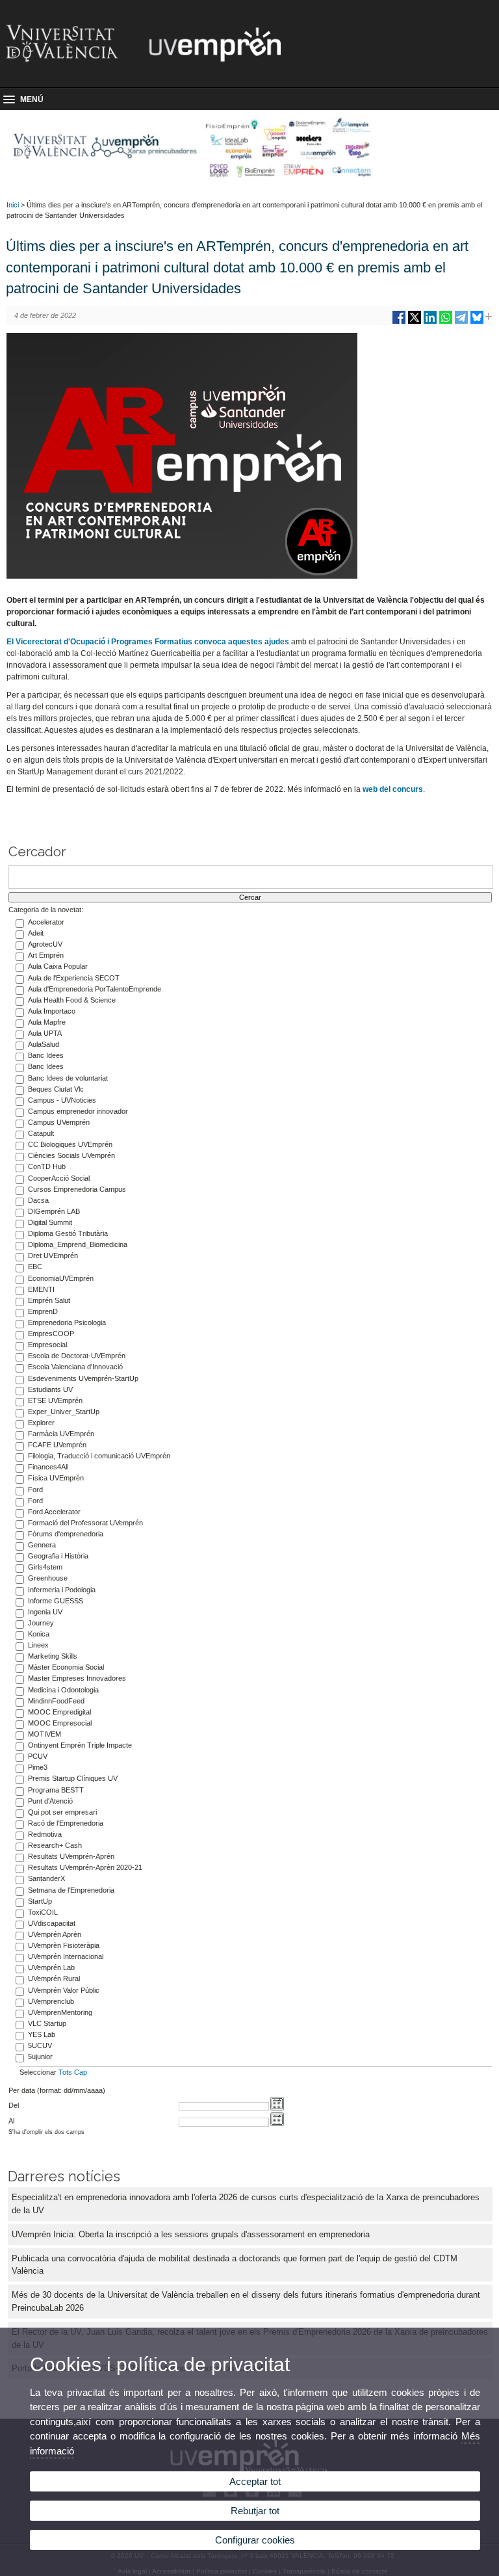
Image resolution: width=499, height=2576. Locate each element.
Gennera (42, 1545)
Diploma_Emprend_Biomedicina (78, 1244)
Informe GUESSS (56, 1601)
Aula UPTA (45, 1033)
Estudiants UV (50, 1389)
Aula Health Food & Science (72, 1000)
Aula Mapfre (47, 1022)
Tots (65, 2072)
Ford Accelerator (54, 1512)
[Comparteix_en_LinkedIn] (430, 322)
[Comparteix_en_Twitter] (415, 322)
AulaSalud (44, 1044)
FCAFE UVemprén (57, 1445)
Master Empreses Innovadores (77, 1678)
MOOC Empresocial (60, 1723)
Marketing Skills (53, 1656)
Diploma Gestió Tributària (68, 1233)
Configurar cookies (255, 2540)
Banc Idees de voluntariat (68, 1078)
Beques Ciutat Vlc (56, 1089)
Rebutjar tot (255, 2511)
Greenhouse (48, 1578)
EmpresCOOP (51, 1334)
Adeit (36, 933)
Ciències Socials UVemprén (71, 1155)
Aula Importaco (52, 1011)
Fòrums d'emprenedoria (66, 1534)
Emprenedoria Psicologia (67, 1322)
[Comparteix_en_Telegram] (461, 322)
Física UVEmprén (56, 1478)
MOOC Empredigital (59, 1712)
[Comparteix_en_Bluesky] (477, 322)
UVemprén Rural (54, 1978)
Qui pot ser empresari (62, 1812)
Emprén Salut (49, 1300)
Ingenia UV (45, 1612)
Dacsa (38, 1200)
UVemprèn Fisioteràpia (64, 1945)
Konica (39, 1634)
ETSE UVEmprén (55, 1400)
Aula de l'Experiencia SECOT (74, 978)
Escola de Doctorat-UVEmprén (77, 1356)
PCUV (38, 1756)
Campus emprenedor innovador (78, 1111)
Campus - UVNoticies (62, 1100)
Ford (35, 1490)
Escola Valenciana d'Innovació (75, 1367)
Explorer (41, 1423)
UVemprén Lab (51, 1967)
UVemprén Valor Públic (64, 1990)
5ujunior (40, 2057)
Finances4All (48, 1467)
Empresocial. (48, 1345)
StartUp (40, 1901)
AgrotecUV (45, 944)
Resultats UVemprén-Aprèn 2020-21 (85, 1867)
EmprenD (43, 1311)
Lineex (38, 1645)
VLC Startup (47, 2023)
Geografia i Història (58, 1556)
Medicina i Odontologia (63, 1690)
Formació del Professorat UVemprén (85, 1523)
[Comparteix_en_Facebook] (399, 322)
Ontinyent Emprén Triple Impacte (80, 1745)
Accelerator (46, 922)
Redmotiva (45, 1834)
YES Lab (42, 2034)
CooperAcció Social (59, 1178)
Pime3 (38, 1767)
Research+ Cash (55, 1845)
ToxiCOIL (43, 1912)
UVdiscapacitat (52, 1923)
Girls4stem (45, 1567)
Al (11, 2121)
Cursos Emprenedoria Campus (77, 1189)
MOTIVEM (45, 1734)
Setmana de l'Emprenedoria (71, 1890)
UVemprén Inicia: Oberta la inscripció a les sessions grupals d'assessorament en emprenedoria (191, 2234)
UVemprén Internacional (66, 1956)
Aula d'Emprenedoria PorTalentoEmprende (95, 989)
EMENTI (41, 1289)
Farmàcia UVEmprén (61, 1434)
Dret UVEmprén (53, 1255)
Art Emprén (46, 955)
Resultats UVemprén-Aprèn (71, 1856)
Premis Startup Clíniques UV (73, 1778)
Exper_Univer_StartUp (64, 1412)
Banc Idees (46, 1055)
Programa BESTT (56, 1790)
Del (14, 2105)
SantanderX (46, 1878)
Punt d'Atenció (50, 1801)
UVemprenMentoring (60, 2012)
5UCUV (40, 2045)
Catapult (41, 1133)
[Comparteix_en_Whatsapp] (446, 322)
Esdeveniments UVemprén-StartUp (83, 1378)
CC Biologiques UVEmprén (70, 1144)
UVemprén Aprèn (55, 1934)
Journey (41, 1623)
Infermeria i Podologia (62, 1590)
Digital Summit (50, 1222)
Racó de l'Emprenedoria (66, 1823)
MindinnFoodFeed (56, 1701)
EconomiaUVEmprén (61, 1278)
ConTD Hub (47, 1166)
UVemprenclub (51, 2001)
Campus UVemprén (59, 1122)
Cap (81, 2072)
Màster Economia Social (66, 1667)
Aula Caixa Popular (58, 966)
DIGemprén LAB (54, 1211)
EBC (35, 1267)
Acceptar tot (255, 2481)
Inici (13, 205)
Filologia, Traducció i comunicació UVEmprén (99, 1456)
